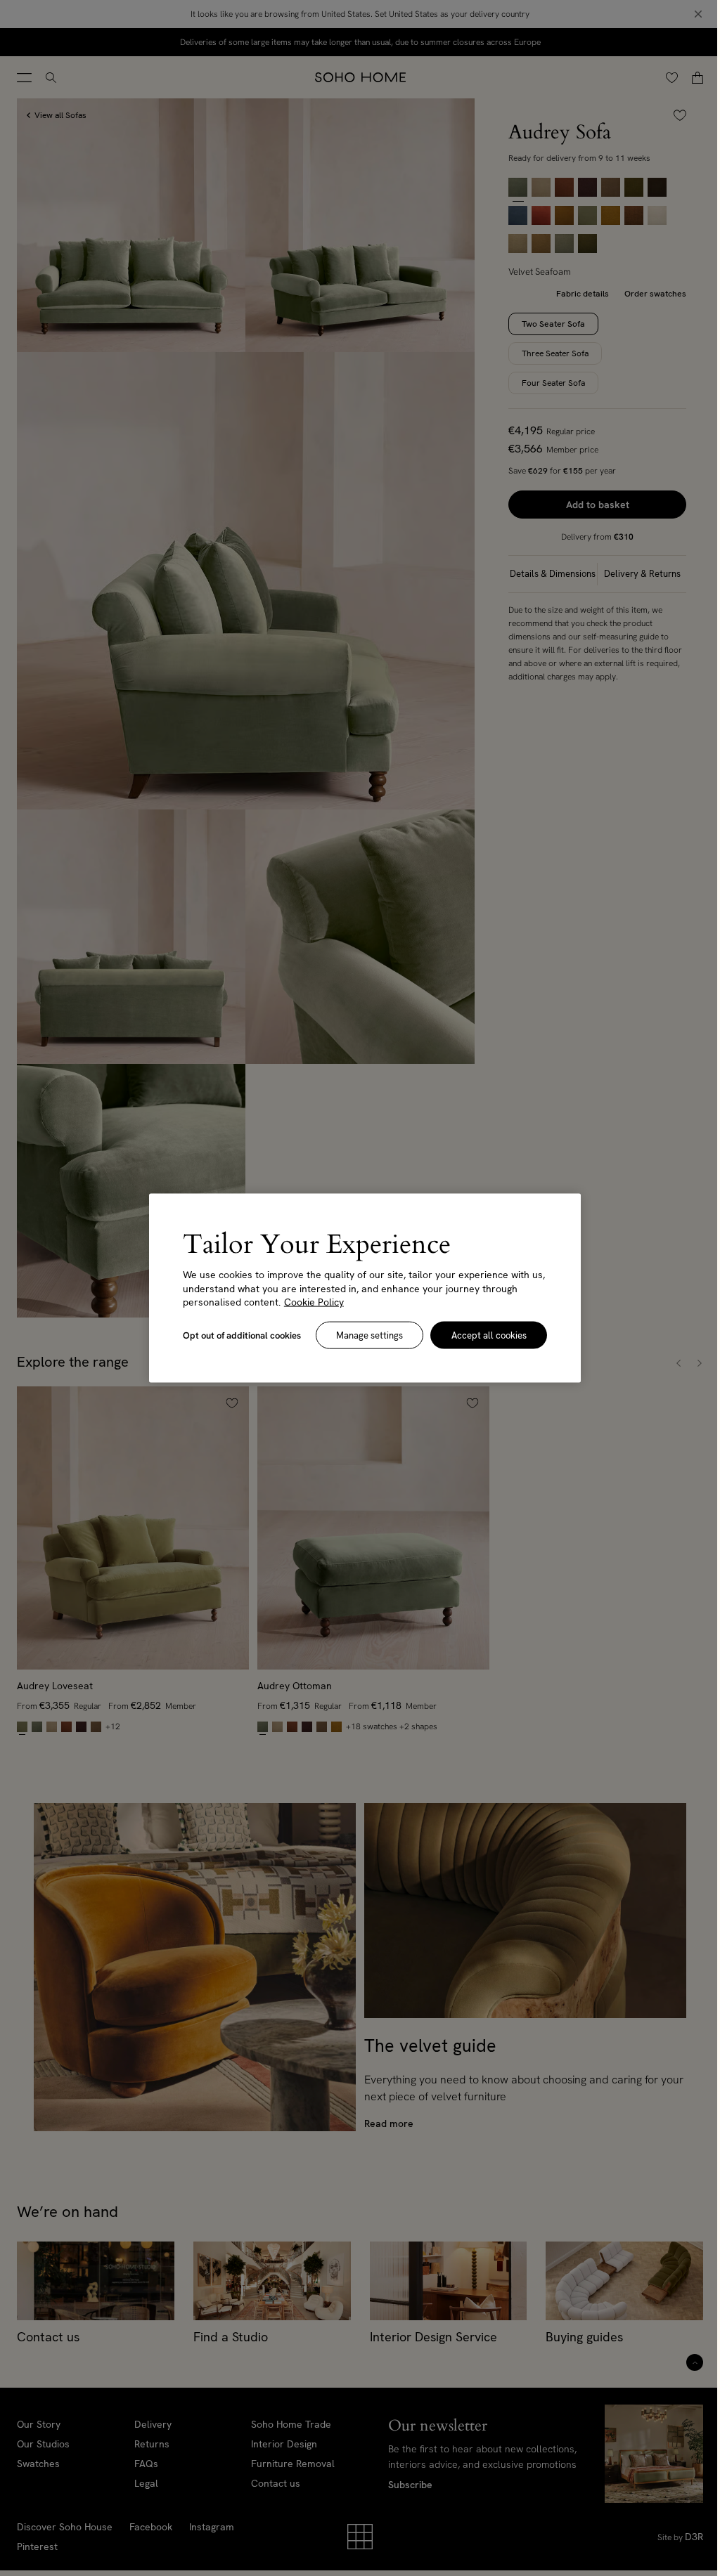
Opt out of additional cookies (242, 1335)
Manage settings (369, 1335)
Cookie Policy (314, 1302)
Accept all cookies (489, 1335)
